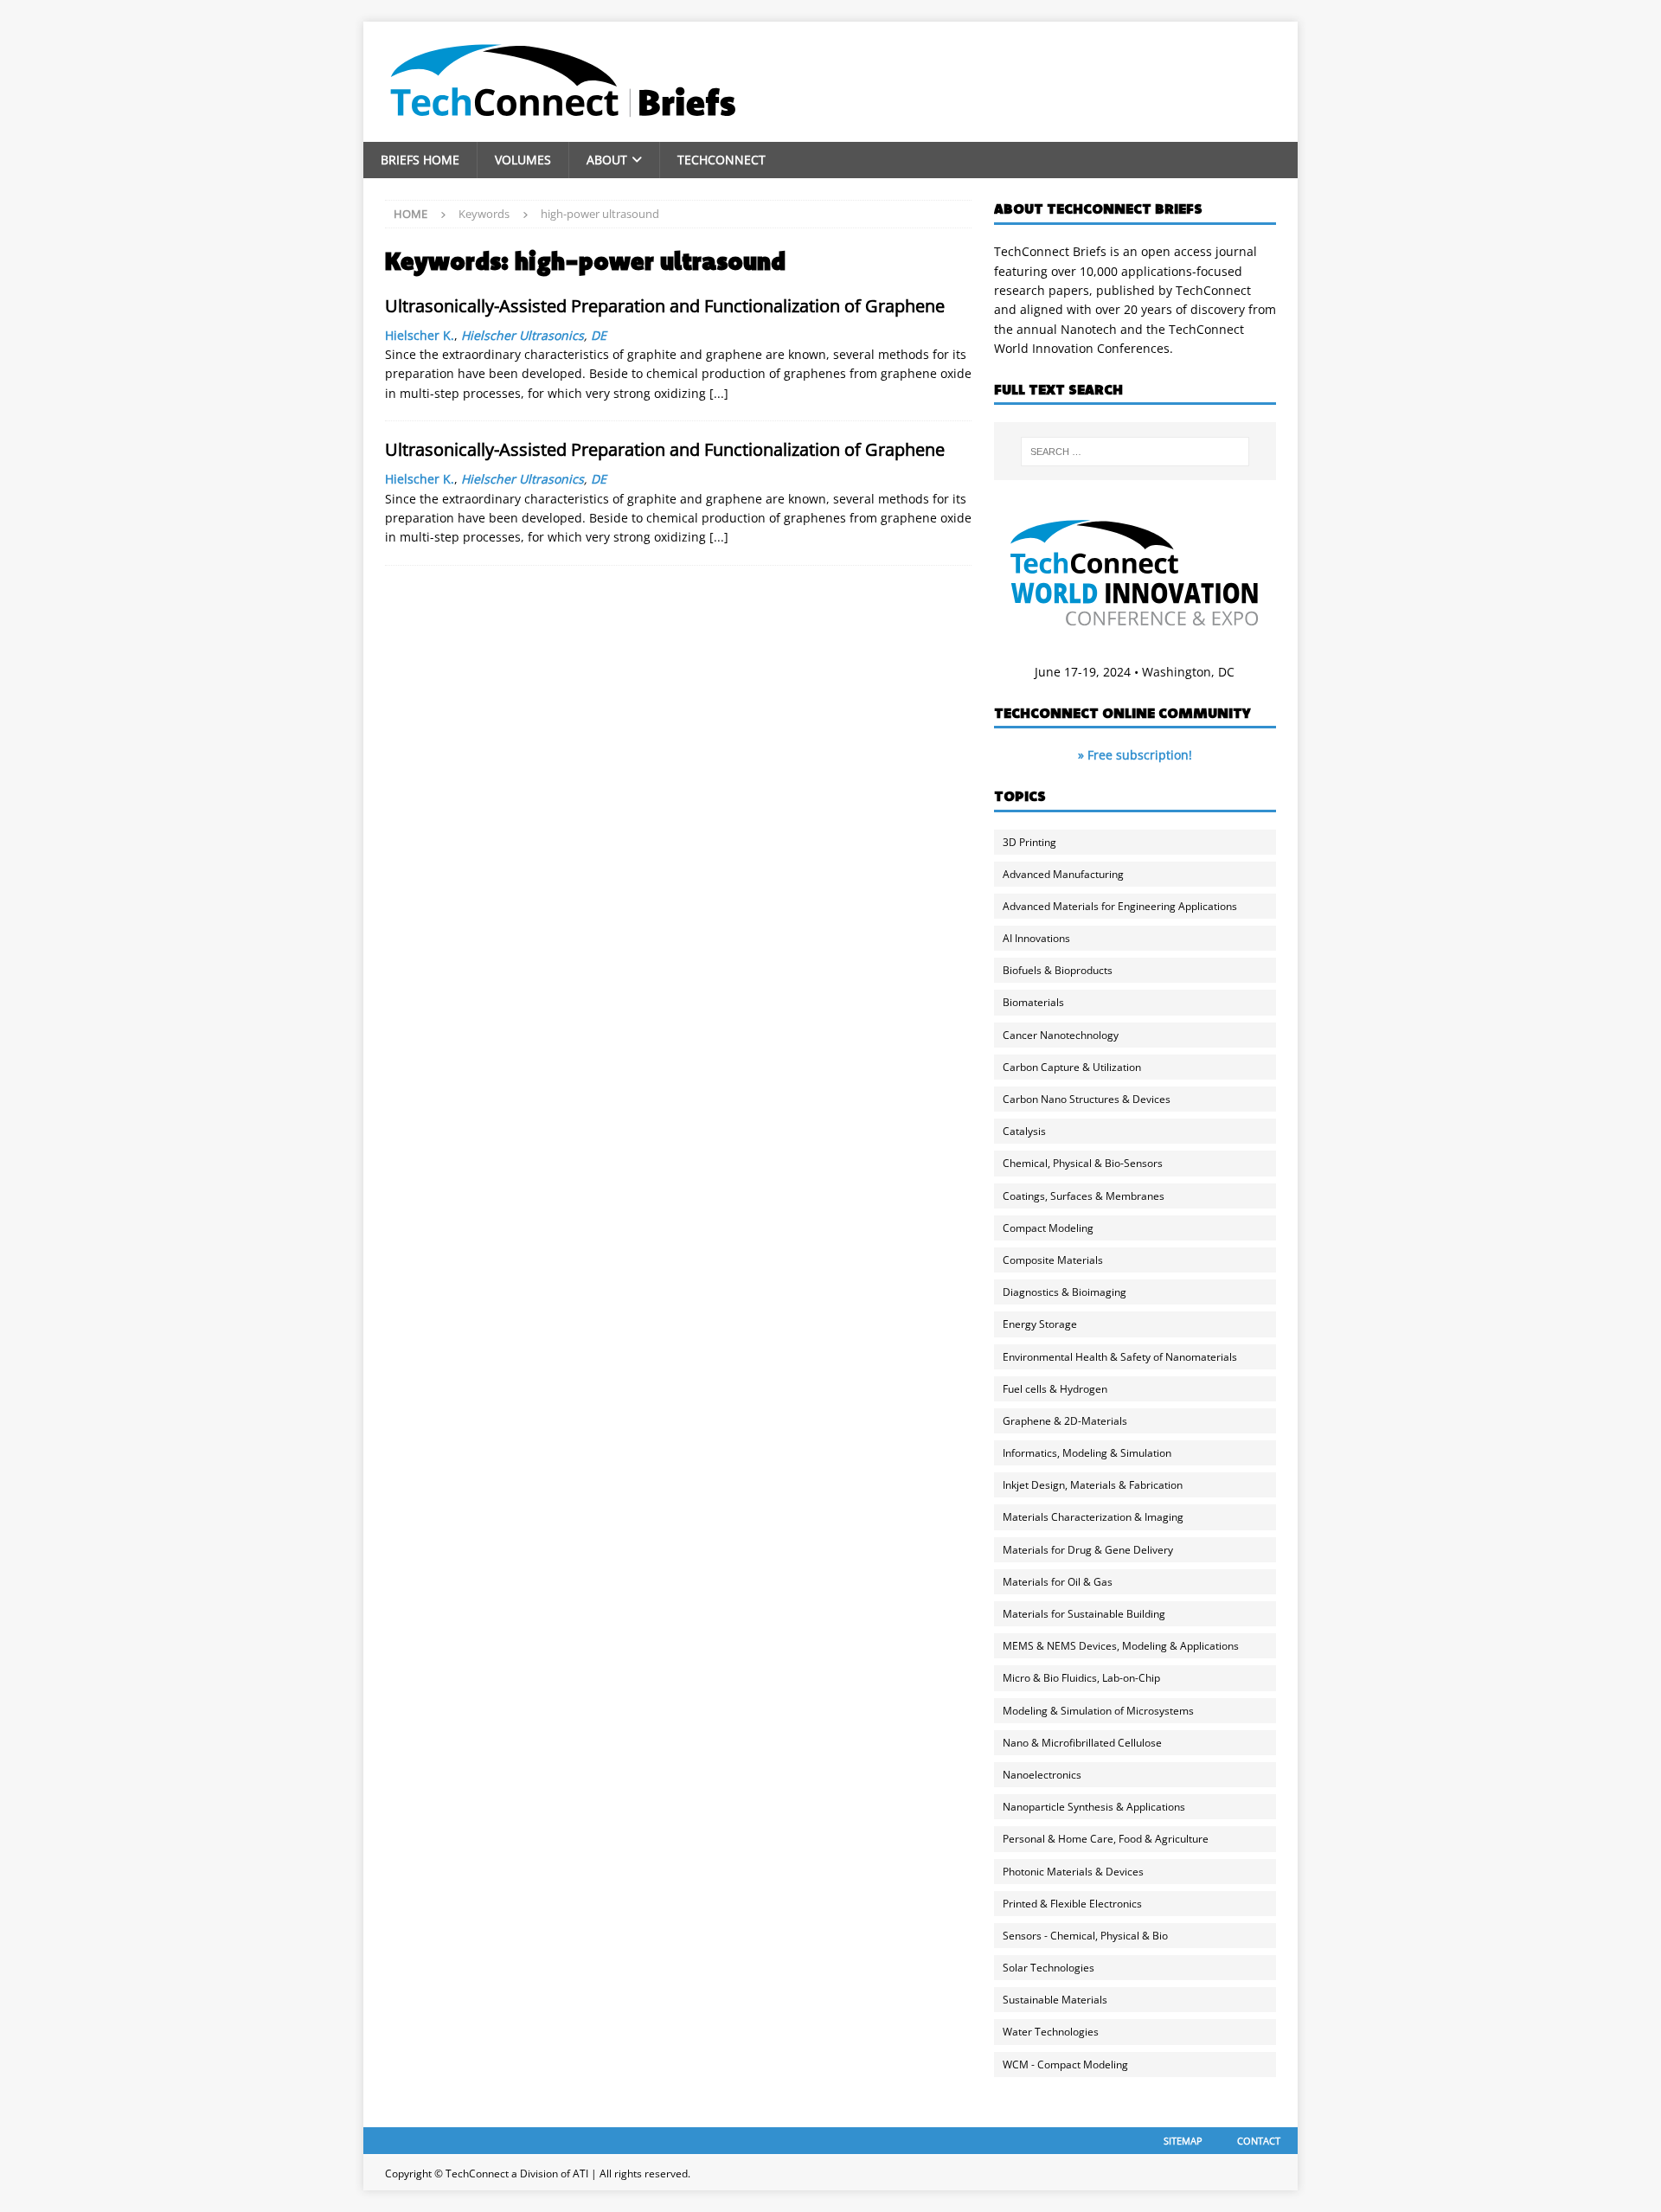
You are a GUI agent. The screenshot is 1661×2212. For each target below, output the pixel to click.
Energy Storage (1040, 1324)
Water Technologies (1051, 2032)
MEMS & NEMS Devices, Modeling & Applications (1121, 1646)
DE (599, 335)
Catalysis (1024, 1131)
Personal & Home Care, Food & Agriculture (1106, 1839)
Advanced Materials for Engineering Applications (1120, 906)
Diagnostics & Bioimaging (1065, 1292)
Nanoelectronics (1042, 1775)
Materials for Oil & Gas (1058, 1582)
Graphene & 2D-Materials (1065, 1421)
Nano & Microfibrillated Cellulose (1082, 1743)
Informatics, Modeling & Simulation (1087, 1453)
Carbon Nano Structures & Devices (1087, 1099)
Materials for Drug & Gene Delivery (1088, 1550)
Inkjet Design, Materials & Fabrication (1093, 1485)
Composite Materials (1053, 1260)
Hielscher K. (420, 335)
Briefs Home (420, 160)
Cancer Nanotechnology (1061, 1035)
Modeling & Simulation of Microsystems (1098, 1711)
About (607, 160)
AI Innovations (1036, 938)
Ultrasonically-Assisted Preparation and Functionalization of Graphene (665, 306)
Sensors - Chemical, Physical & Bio (1085, 1936)
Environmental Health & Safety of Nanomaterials (1120, 1357)
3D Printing (1029, 842)
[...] (719, 393)
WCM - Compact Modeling (1065, 2065)
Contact (1259, 2141)
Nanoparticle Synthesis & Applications (1094, 1807)
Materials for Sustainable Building (1084, 1614)
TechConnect (721, 160)
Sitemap (1183, 2141)
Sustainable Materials (1055, 2000)
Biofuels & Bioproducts (1058, 970)
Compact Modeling (1048, 1228)
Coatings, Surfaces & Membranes (1084, 1196)
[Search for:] (1135, 452)
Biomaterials (1033, 1002)
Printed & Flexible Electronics (1072, 1904)
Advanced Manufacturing (1063, 874)
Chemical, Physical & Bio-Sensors (1083, 1163)
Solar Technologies (1049, 1968)
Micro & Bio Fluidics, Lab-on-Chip (1081, 1678)
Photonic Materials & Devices (1073, 1872)
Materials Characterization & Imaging (1093, 1517)
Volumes (523, 160)
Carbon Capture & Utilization (1072, 1067)
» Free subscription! (1135, 755)
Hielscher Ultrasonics (523, 335)
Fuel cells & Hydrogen (1055, 1389)
